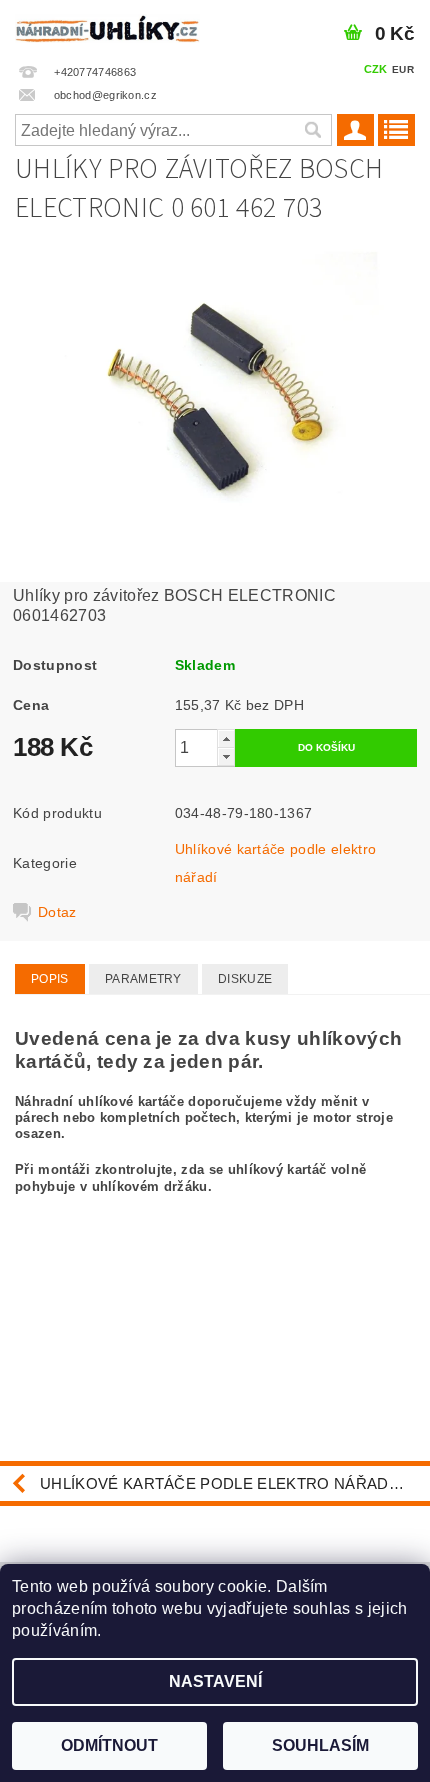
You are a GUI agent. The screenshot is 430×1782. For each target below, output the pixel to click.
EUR (403, 69)
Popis (50, 979)
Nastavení (215, 1681)
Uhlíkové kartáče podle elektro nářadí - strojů (235, 1483)
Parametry (143, 979)
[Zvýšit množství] (226, 738)
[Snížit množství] (226, 756)
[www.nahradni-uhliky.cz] (107, 26)
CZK (376, 69)
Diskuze (245, 979)
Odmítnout (109, 1745)
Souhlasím (320, 1745)
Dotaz (57, 912)
